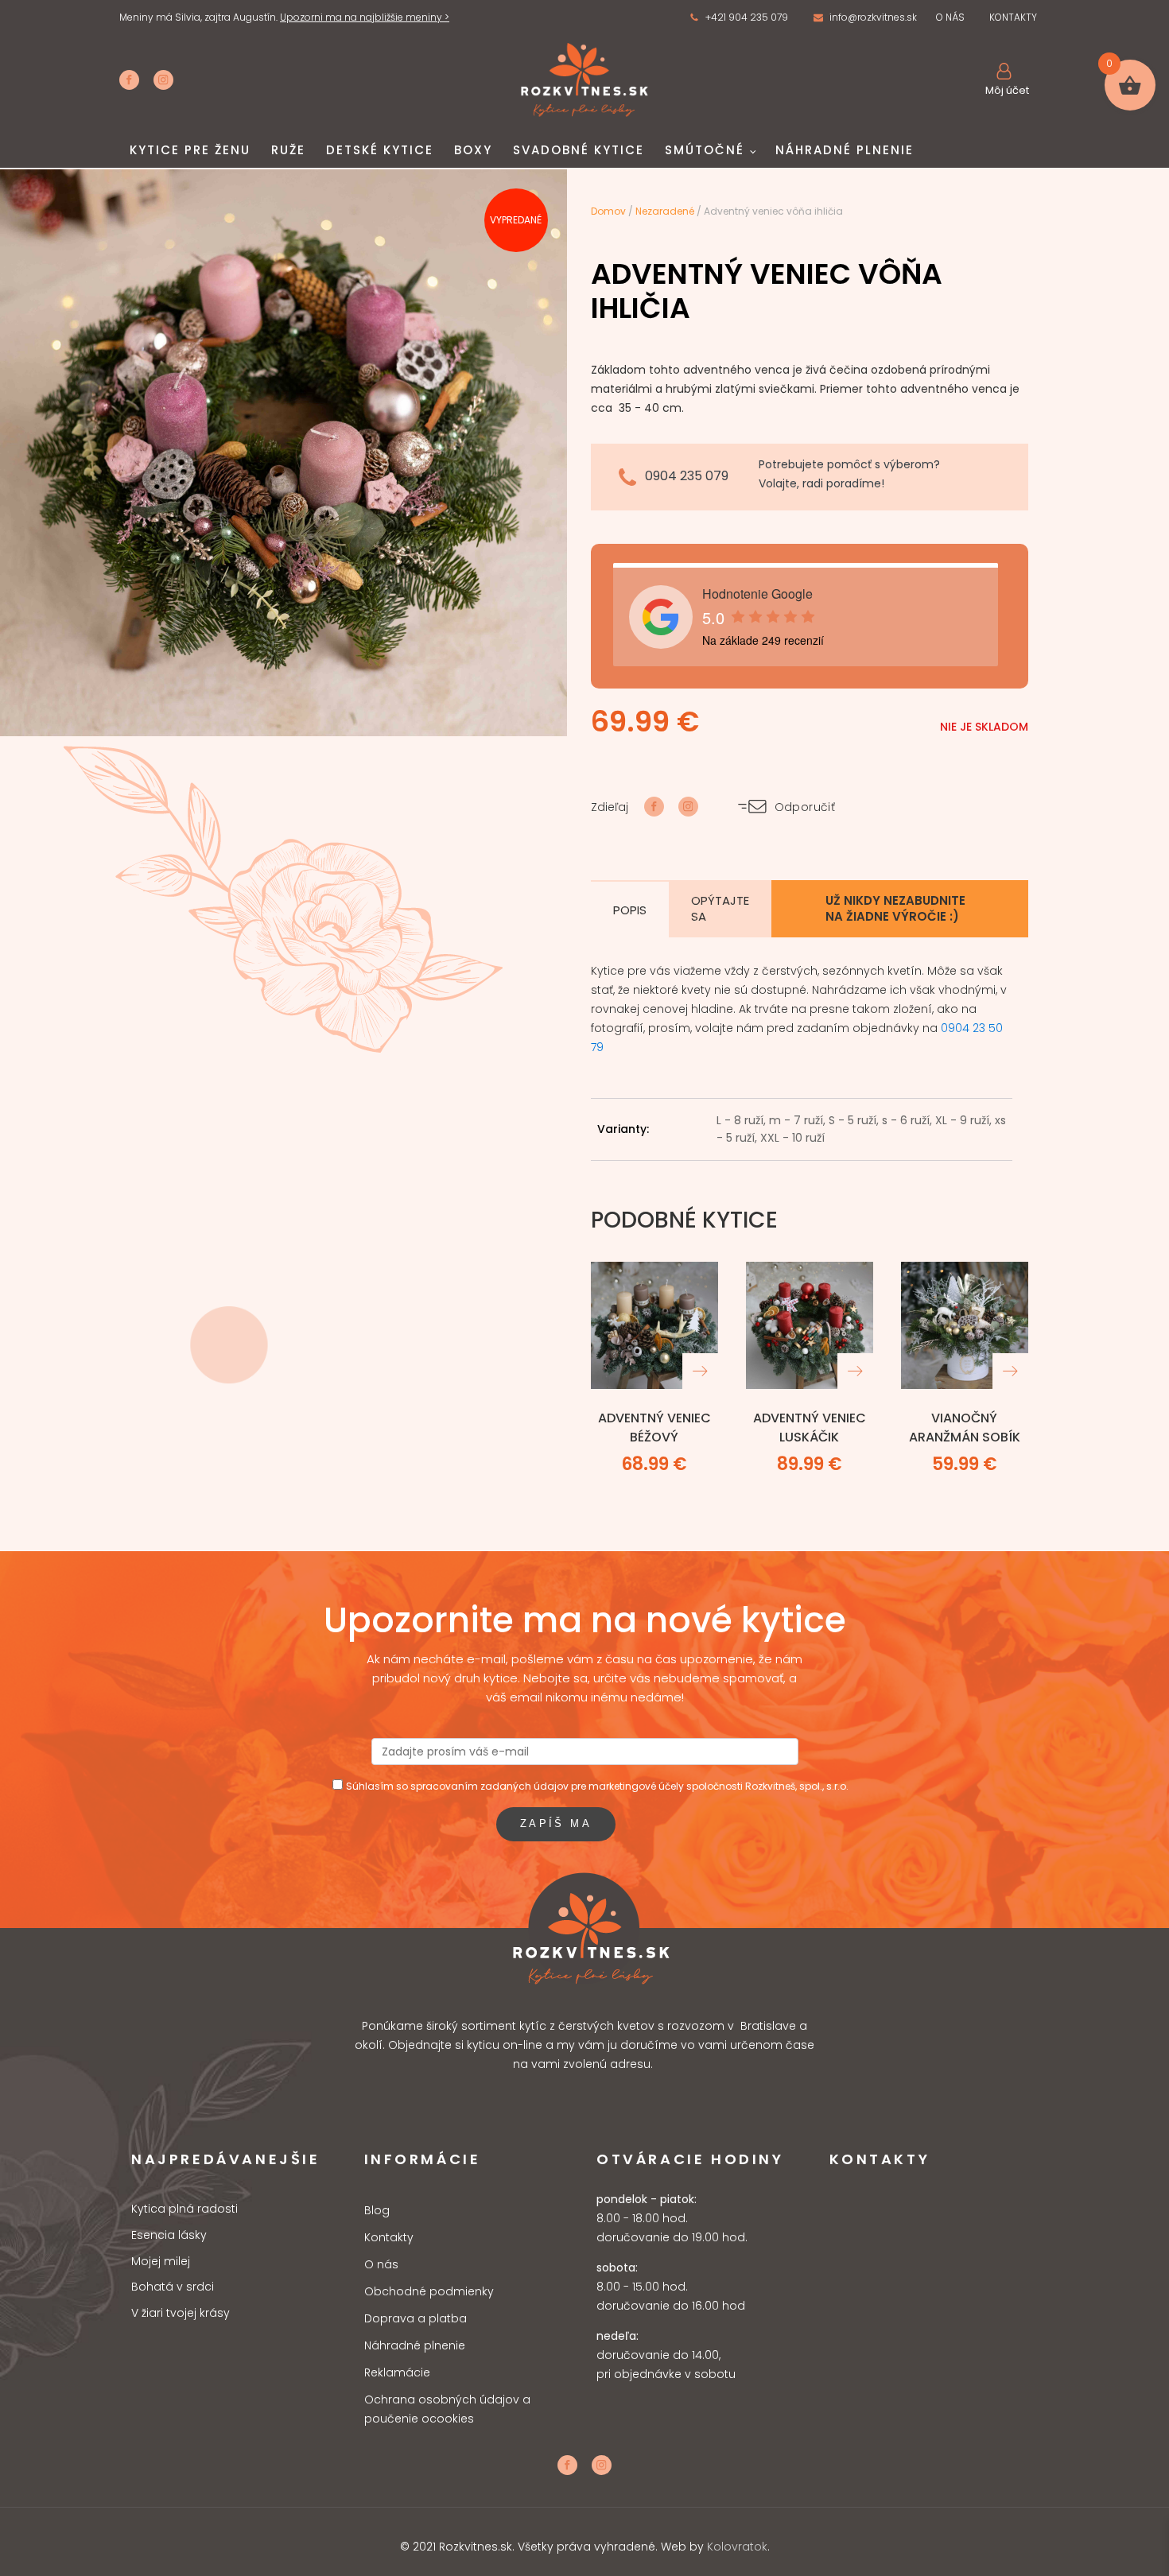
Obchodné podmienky (429, 2291)
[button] (739, 17)
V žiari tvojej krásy (181, 2313)
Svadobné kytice (579, 150)
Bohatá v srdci (173, 2287)
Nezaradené (665, 211)
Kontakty (389, 2237)
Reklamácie (397, 2372)
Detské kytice (380, 150)
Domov (608, 211)
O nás (381, 2264)
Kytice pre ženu (190, 150)
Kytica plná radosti (184, 2209)
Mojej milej (161, 2262)
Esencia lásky (169, 2235)
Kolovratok (737, 2547)
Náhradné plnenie (845, 150)
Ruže (288, 150)
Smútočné (705, 150)
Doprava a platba (416, 2318)
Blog (377, 2210)
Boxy (473, 150)
